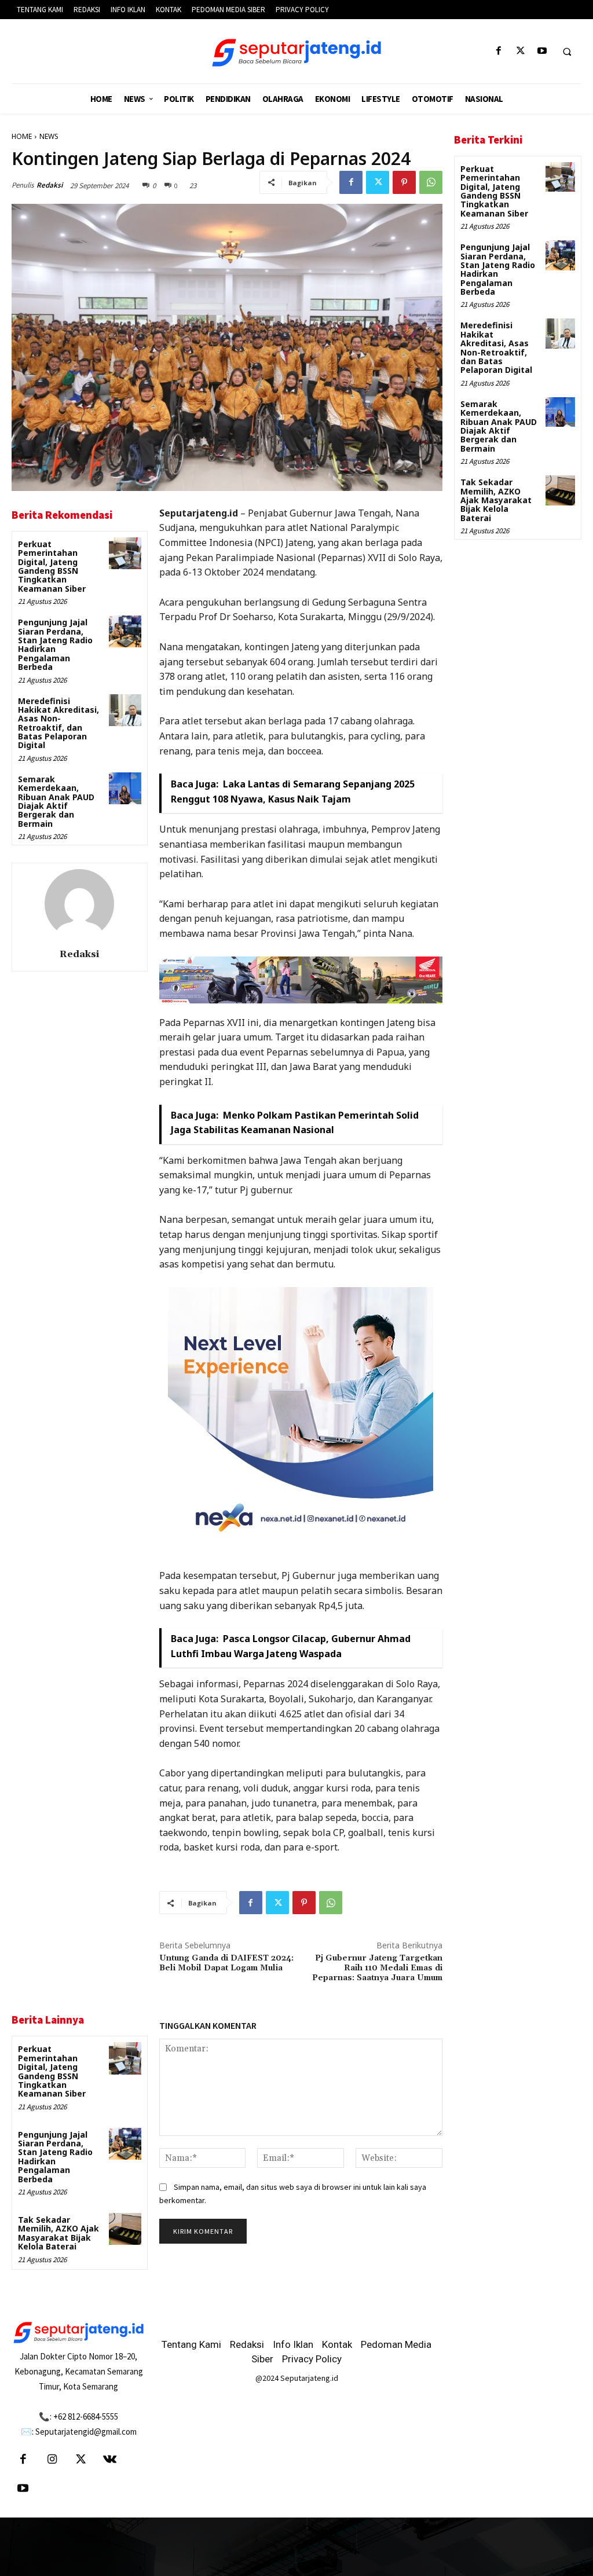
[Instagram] (52, 2460)
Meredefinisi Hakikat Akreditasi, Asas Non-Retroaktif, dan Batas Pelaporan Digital (58, 723)
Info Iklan (293, 2344)
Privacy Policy (312, 2359)
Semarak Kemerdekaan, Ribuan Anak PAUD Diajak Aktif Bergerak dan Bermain (56, 801)
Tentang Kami (191, 2344)
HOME (22, 136)
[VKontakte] (110, 2460)
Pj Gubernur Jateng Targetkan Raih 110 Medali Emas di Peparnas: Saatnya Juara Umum (377, 1968)
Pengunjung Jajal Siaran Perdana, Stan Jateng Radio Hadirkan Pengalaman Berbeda (55, 644)
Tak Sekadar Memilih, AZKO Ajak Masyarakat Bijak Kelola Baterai (58, 2233)
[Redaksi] (79, 904)
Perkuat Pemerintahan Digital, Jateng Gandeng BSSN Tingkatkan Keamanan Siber (52, 566)
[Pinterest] (404, 182)
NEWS (49, 136)
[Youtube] (542, 51)
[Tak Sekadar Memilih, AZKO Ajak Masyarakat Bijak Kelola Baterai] (125, 2229)
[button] (567, 52)
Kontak (337, 2344)
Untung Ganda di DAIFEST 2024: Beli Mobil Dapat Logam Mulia (226, 1963)
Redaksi (50, 185)
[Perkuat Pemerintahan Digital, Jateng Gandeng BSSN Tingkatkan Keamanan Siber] (125, 553)
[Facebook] (499, 51)
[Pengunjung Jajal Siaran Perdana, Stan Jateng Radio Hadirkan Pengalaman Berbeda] (125, 631)
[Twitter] (520, 51)
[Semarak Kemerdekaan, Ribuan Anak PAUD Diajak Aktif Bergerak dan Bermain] (125, 788)
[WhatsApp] (431, 182)
